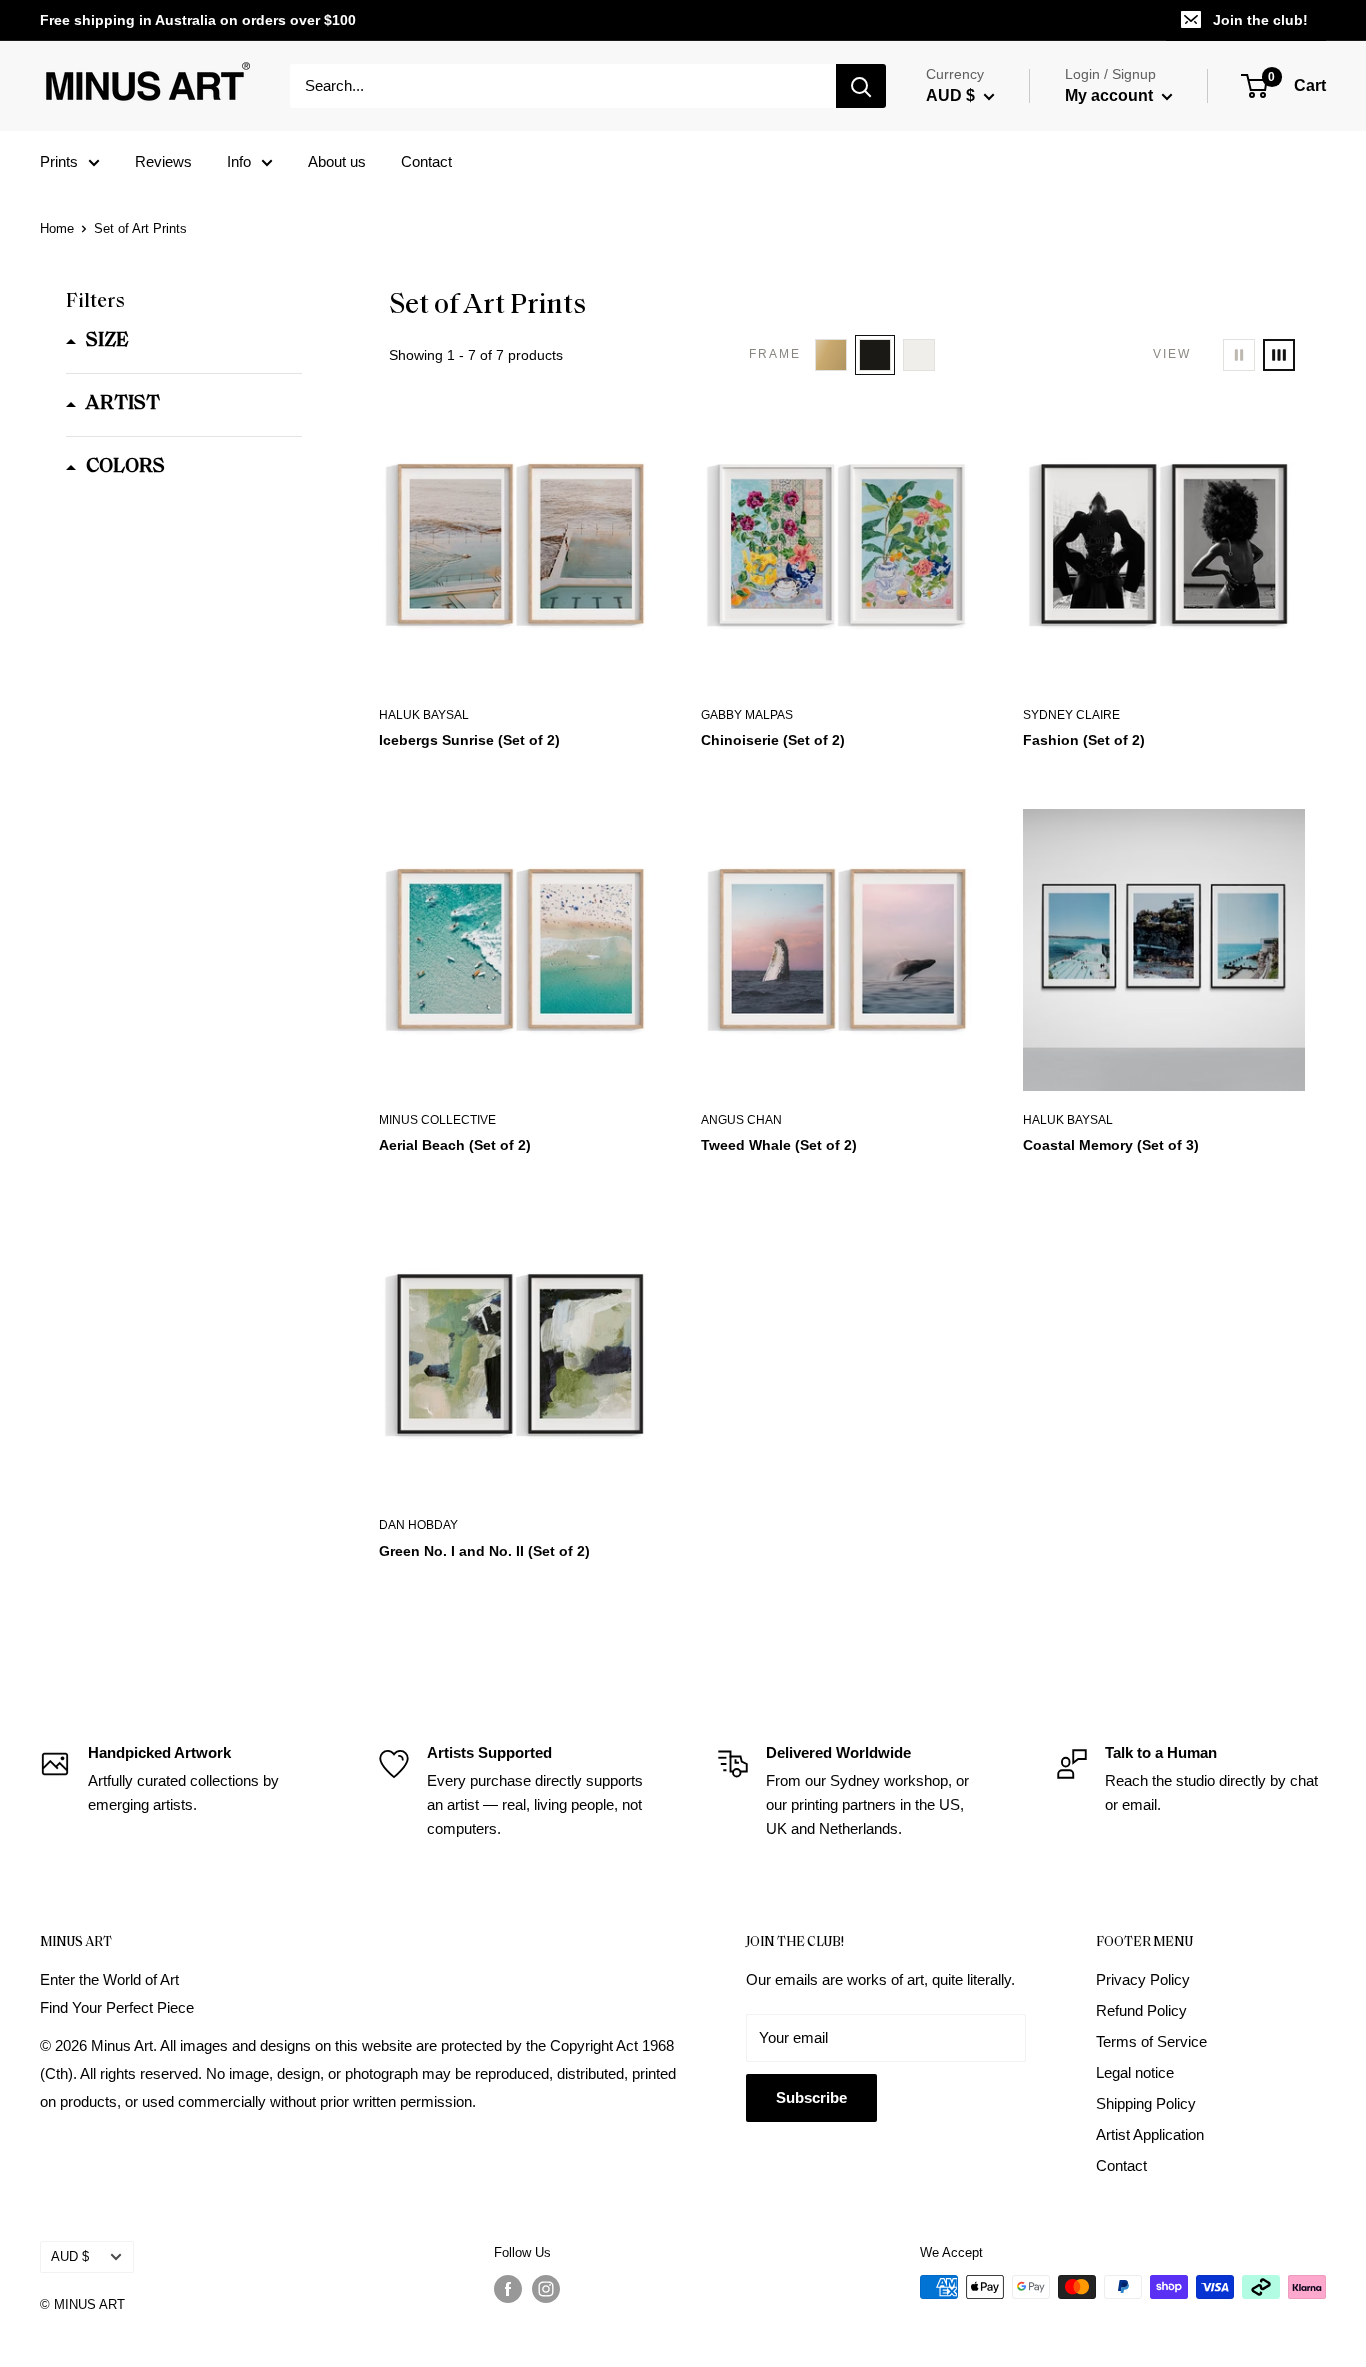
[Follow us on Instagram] (546, 2289)
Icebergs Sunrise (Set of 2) (469, 740)
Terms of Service (1151, 2041)
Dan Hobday (418, 1525)
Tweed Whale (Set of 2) (779, 1145)
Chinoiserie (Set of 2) (773, 740)
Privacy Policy (1143, 1979)
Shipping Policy (1146, 2103)
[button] (97, 341)
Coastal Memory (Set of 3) (1111, 1145)
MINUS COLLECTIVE (437, 1120)
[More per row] (1279, 355)
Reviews (163, 161)
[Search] (861, 86)
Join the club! (1260, 20)
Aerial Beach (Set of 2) (455, 1145)
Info (239, 161)
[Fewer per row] (1239, 355)
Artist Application (1150, 2134)
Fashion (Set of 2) (1084, 740)
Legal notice (1135, 2072)
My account (1111, 95)
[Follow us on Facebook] (508, 2289)
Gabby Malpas (747, 715)
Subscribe (811, 2097)
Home (57, 228)
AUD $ (70, 2256)
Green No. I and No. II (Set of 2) (484, 1551)
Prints (59, 161)
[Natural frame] (831, 355)
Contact (426, 161)
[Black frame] (875, 355)
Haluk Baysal (424, 715)
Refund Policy (1141, 2010)
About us (337, 161)
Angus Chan (741, 1120)
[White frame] (919, 355)
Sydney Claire (1071, 715)
